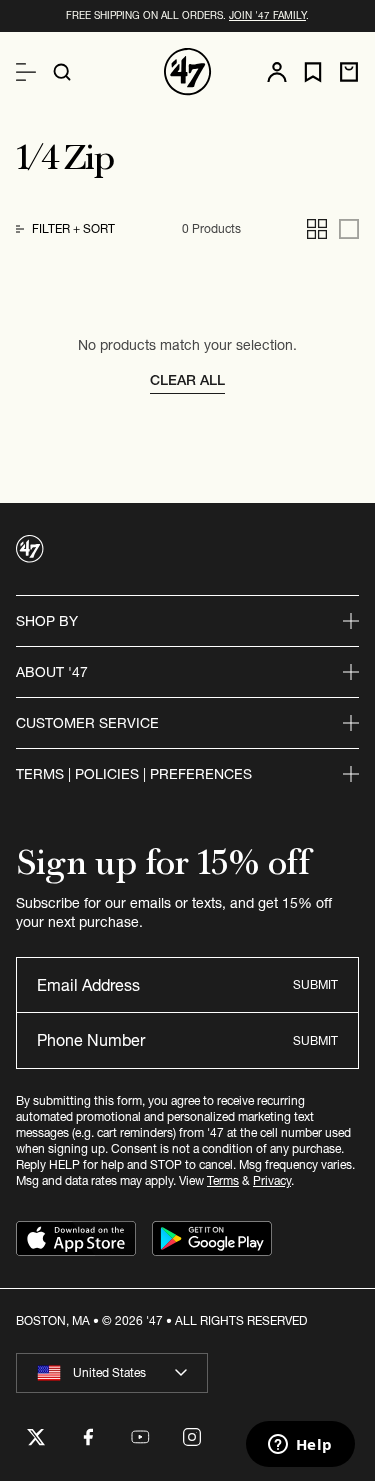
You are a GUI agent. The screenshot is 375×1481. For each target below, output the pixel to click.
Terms (223, 1180)
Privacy (272, 1180)
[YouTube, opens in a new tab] (140, 1437)
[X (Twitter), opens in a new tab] (36, 1437)
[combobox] (112, 1373)
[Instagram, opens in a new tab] (192, 1437)
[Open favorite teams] (313, 72)
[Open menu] (26, 72)
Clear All (187, 380)
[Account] (277, 72)
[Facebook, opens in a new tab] (88, 1437)
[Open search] (62, 72)
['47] (188, 72)
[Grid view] (317, 229)
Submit (315, 984)
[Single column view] (349, 229)
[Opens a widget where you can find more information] (300, 1446)
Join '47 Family (267, 15)
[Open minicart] (349, 72)
